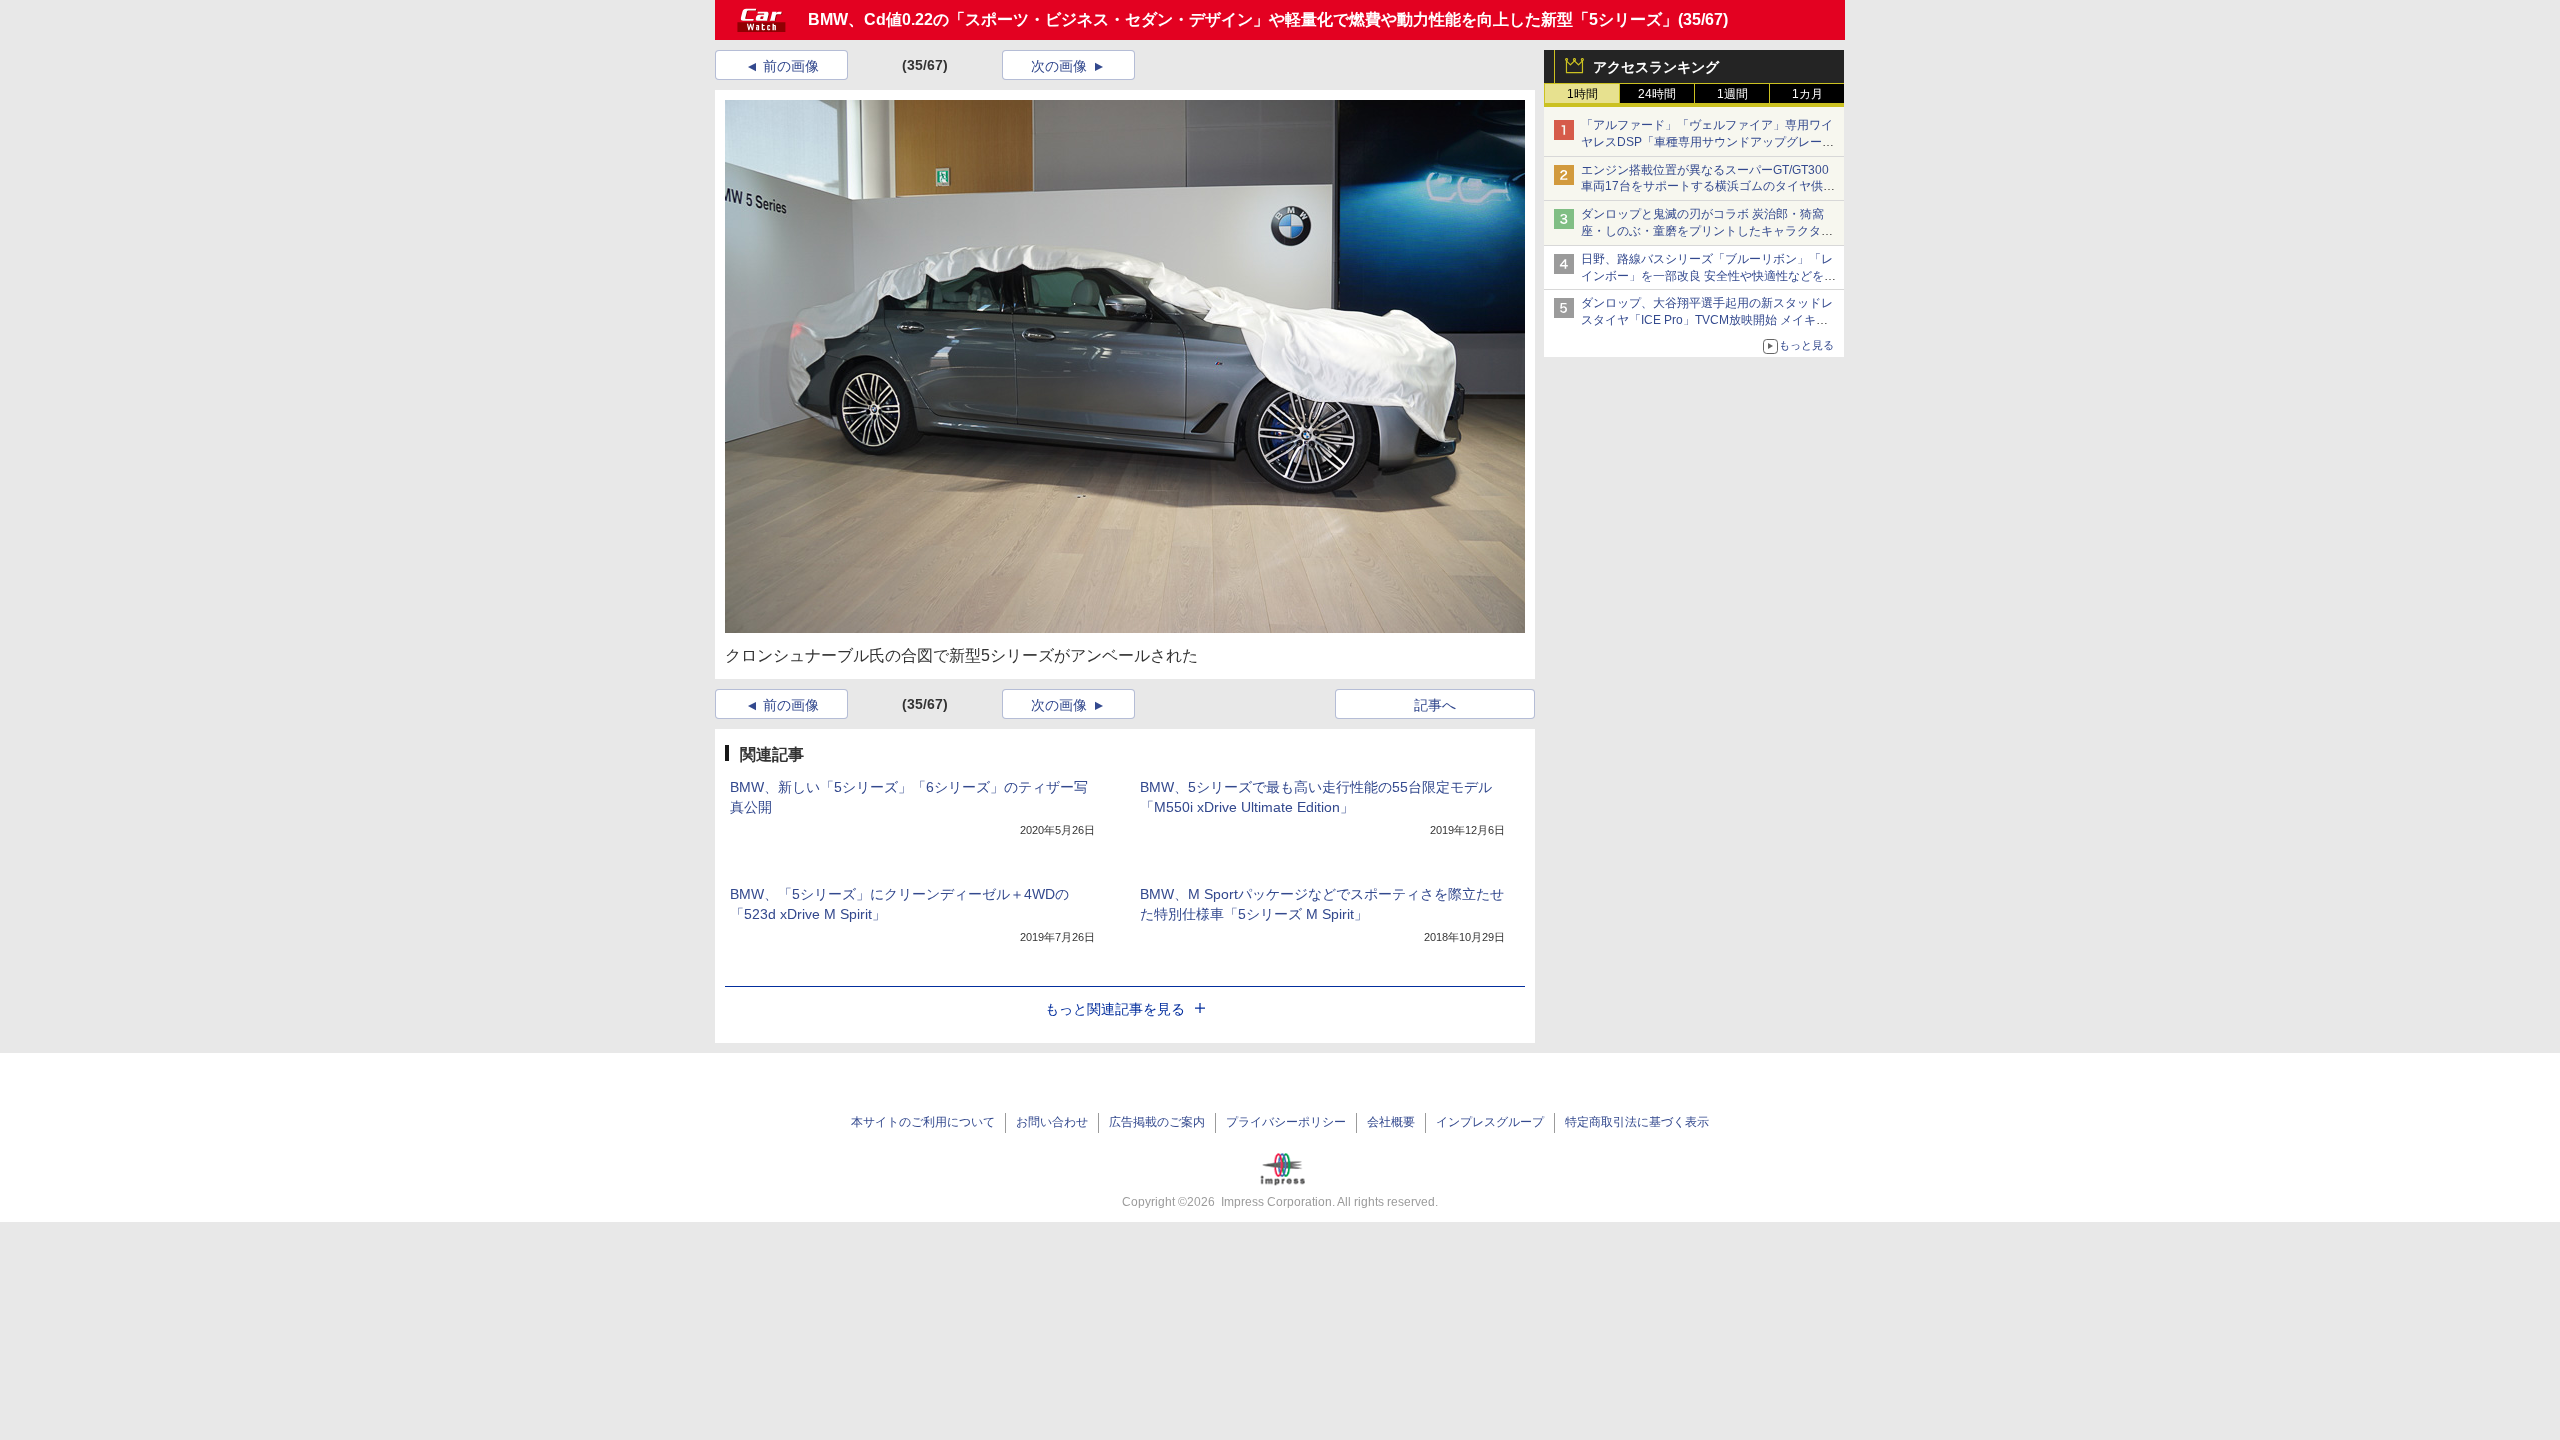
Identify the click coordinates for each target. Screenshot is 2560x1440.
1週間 (1732, 94)
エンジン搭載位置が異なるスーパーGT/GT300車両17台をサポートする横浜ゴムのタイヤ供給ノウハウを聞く (1708, 187)
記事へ (1435, 705)
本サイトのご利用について (923, 1122)
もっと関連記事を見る (1115, 1009)
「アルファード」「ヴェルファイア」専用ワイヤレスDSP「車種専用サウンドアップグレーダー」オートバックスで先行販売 (1707, 142)
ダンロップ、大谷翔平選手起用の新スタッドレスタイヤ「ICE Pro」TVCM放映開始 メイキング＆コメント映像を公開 (1707, 320)
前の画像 (791, 66)
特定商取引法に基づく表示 (1637, 1122)
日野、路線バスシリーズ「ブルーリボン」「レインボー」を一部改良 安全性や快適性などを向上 (1708, 276)
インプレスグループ (1490, 1122)
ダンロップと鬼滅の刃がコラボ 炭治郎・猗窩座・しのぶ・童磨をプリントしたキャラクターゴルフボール (1707, 231)
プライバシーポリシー (1286, 1122)
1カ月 (1807, 94)
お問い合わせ (1052, 1122)
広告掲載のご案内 (1157, 1122)
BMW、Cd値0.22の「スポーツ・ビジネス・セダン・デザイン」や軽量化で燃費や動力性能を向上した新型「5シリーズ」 (1243, 19)
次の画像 (1059, 66)
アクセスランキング (1656, 67)
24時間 (1657, 94)
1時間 (1582, 94)
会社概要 (1391, 1122)
